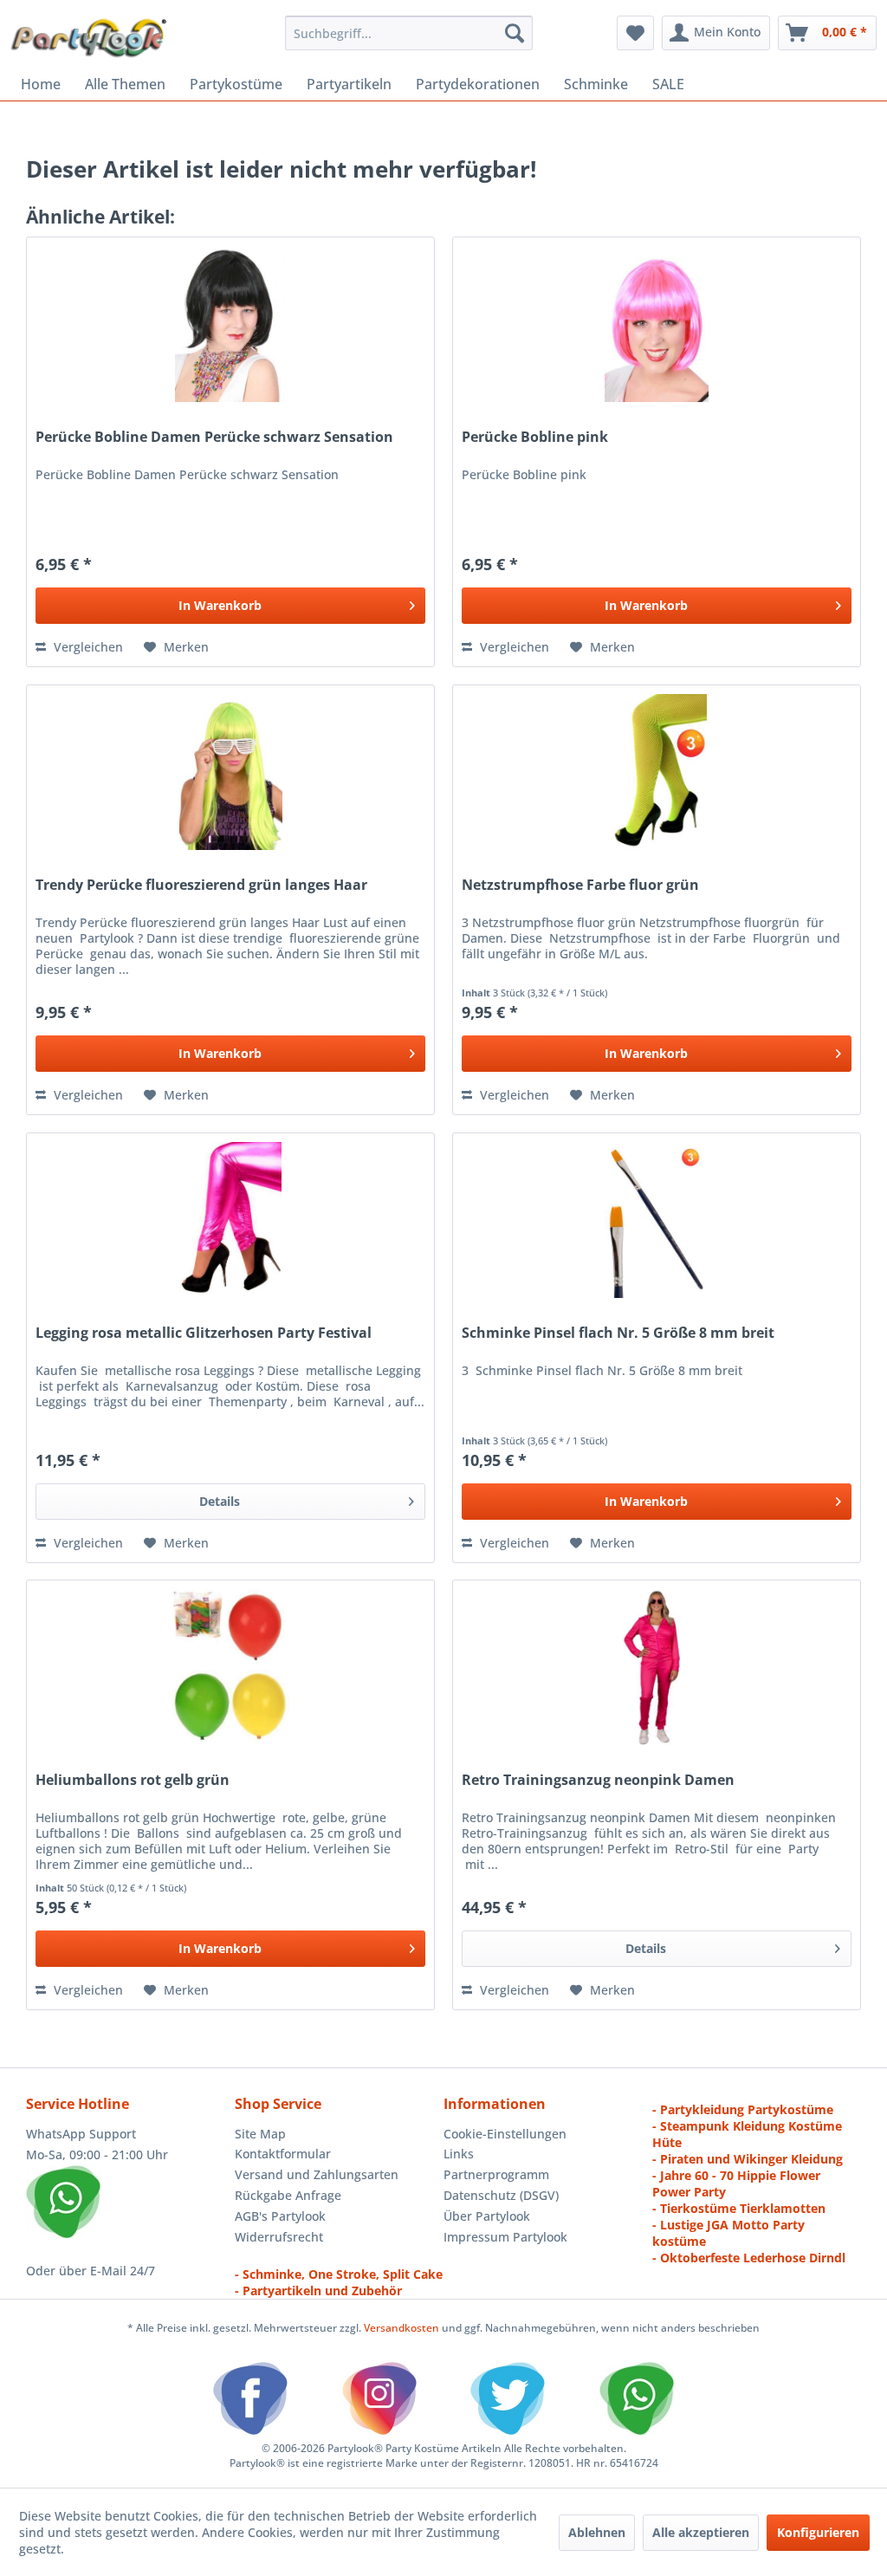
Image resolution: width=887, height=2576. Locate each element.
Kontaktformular (283, 2154)
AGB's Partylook (280, 2216)
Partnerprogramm (496, 2174)
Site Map (260, 2134)
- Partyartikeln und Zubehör (318, 2290)
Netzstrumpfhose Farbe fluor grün (580, 885)
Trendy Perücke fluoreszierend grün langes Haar (201, 885)
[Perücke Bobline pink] (657, 324)
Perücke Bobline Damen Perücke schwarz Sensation (214, 437)
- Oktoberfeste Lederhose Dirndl (749, 2258)
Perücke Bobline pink (535, 437)
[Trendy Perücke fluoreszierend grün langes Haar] (230, 772)
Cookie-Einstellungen (505, 2134)
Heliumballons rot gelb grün (133, 1780)
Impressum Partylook (505, 2237)
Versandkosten (401, 2328)
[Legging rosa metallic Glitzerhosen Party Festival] (230, 1220)
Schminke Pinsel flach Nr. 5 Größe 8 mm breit (618, 1333)
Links (459, 2154)
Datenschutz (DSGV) (501, 2195)
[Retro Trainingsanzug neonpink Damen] (657, 1667)
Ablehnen (597, 2532)
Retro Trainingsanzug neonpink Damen (598, 1780)
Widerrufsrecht (279, 2237)
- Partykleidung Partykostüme (743, 2109)
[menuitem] (409, 33)
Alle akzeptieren (701, 2532)
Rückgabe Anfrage (288, 2195)
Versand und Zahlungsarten (317, 2174)
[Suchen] (515, 33)
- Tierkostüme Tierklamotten (739, 2208)
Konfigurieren (818, 2532)
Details (220, 1501)
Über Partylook (487, 2216)
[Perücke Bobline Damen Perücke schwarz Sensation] (230, 324)
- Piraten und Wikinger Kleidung (748, 2159)
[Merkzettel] (635, 33)
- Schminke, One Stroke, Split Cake (339, 2274)
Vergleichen (87, 647)
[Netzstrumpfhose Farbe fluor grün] (657, 772)
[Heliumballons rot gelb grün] (230, 1667)
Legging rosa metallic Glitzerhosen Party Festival (204, 1333)
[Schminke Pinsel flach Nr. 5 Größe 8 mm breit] (657, 1220)
